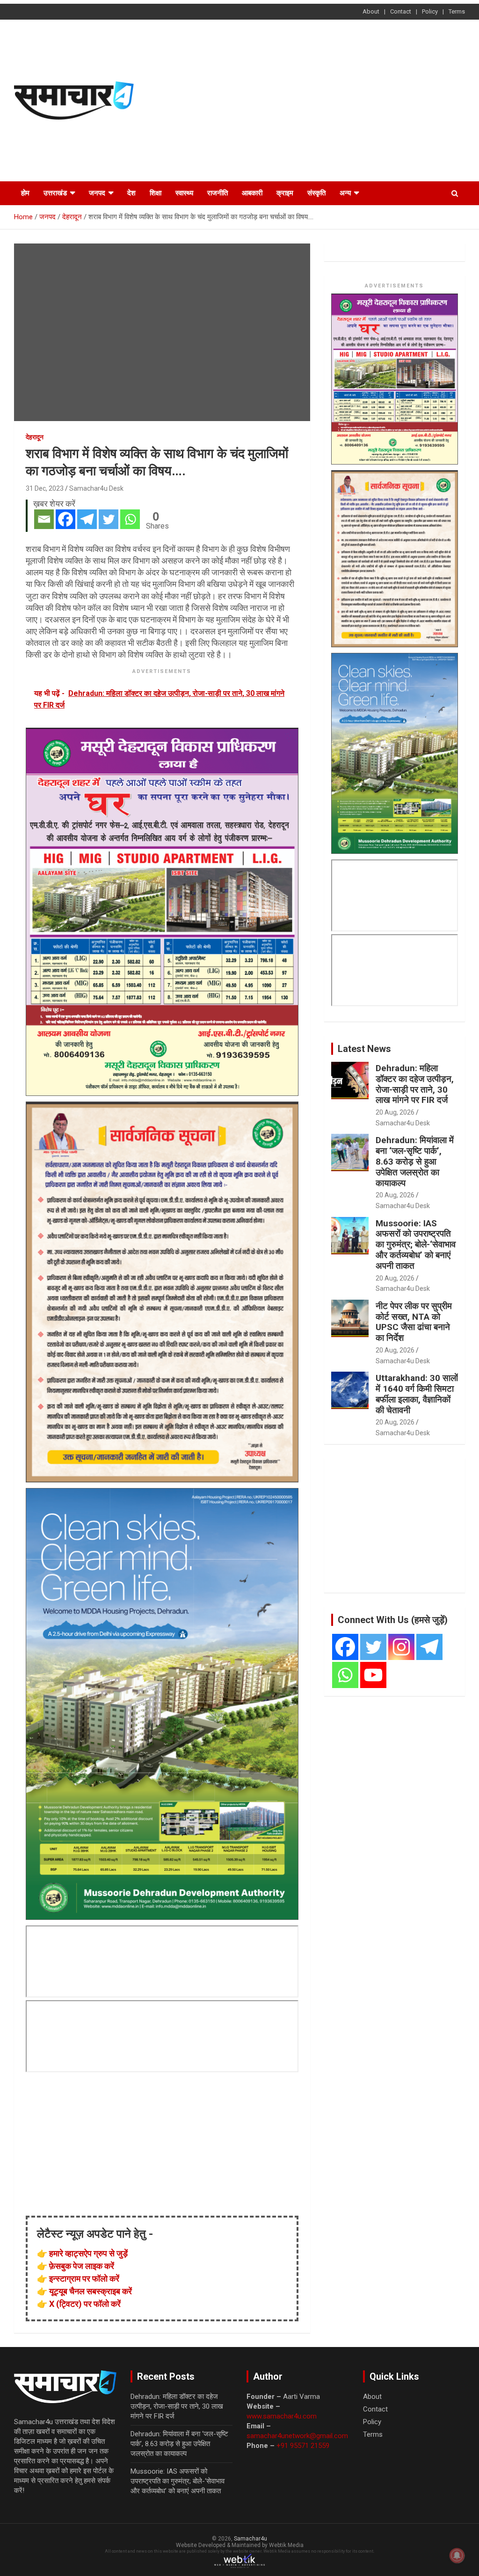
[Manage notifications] (457, 2555)
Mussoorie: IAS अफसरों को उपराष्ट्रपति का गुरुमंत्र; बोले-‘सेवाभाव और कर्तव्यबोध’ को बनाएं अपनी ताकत (416, 1245)
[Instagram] (401, 1647)
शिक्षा (156, 193)
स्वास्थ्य (184, 193)
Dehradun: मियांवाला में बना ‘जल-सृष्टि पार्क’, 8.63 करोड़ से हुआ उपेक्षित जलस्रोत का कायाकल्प (415, 1161)
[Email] (44, 519)
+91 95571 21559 (303, 2446)
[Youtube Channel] (373, 1675)
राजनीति (218, 193)
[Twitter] (109, 519)
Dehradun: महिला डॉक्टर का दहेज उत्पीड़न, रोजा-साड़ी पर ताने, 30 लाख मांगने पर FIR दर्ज (415, 1084)
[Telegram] (87, 519)
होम (25, 193)
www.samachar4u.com (282, 2416)
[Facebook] (65, 519)
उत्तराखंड (55, 193)
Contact (401, 11)
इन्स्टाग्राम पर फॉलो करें (84, 2279)
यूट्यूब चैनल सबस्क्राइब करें (91, 2291)
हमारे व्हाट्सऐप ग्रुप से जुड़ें (88, 2253)
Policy (430, 11)
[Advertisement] (324, 99)
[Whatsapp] (130, 519)
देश (131, 193)
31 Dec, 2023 (45, 488)
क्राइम (285, 193)
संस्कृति (316, 193)
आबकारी (252, 193)
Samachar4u (250, 2539)
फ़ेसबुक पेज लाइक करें (82, 2266)
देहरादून (35, 437)
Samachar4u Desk (96, 488)
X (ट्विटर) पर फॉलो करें (85, 2304)
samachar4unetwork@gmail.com (297, 2436)
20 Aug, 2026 (395, 1112)
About (371, 11)
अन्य (345, 193)
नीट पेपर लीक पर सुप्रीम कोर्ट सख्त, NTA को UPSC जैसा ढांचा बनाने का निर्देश (414, 1322)
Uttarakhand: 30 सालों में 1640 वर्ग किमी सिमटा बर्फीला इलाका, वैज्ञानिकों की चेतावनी (417, 1394)
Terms (457, 11)
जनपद (97, 193)
